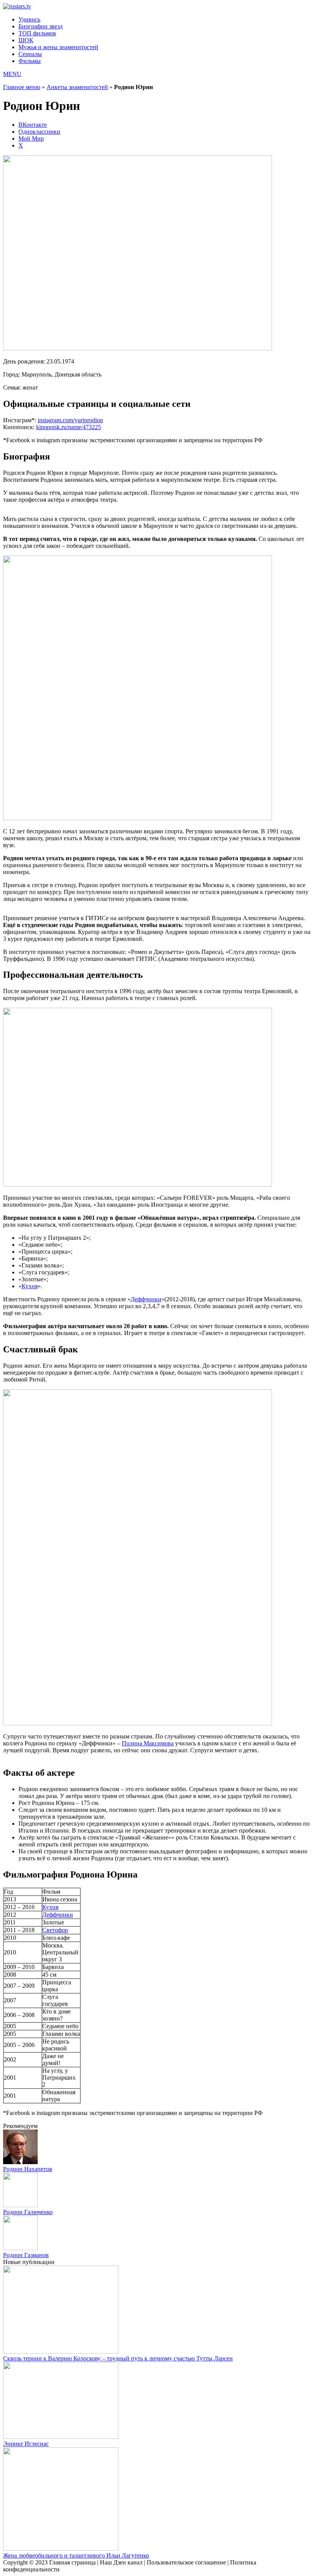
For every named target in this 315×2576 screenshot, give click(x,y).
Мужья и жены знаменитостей (58, 47)
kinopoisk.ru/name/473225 (69, 427)
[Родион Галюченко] (20, 2205)
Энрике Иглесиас (26, 2444)
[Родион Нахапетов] (20, 2162)
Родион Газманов (26, 2255)
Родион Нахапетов (28, 2169)
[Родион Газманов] (20, 2248)
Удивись (29, 19)
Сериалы (30, 54)
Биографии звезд (41, 26)
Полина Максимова (148, 1743)
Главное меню (22, 87)
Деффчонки (146, 1299)
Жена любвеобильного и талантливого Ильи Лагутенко (76, 2555)
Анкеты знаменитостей (77, 87)
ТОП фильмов (37, 33)
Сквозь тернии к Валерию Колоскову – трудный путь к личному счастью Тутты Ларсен (118, 2358)
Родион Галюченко (28, 2212)
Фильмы (30, 61)
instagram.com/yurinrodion (70, 420)
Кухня (30, 1286)
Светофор (55, 1930)
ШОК (26, 40)
